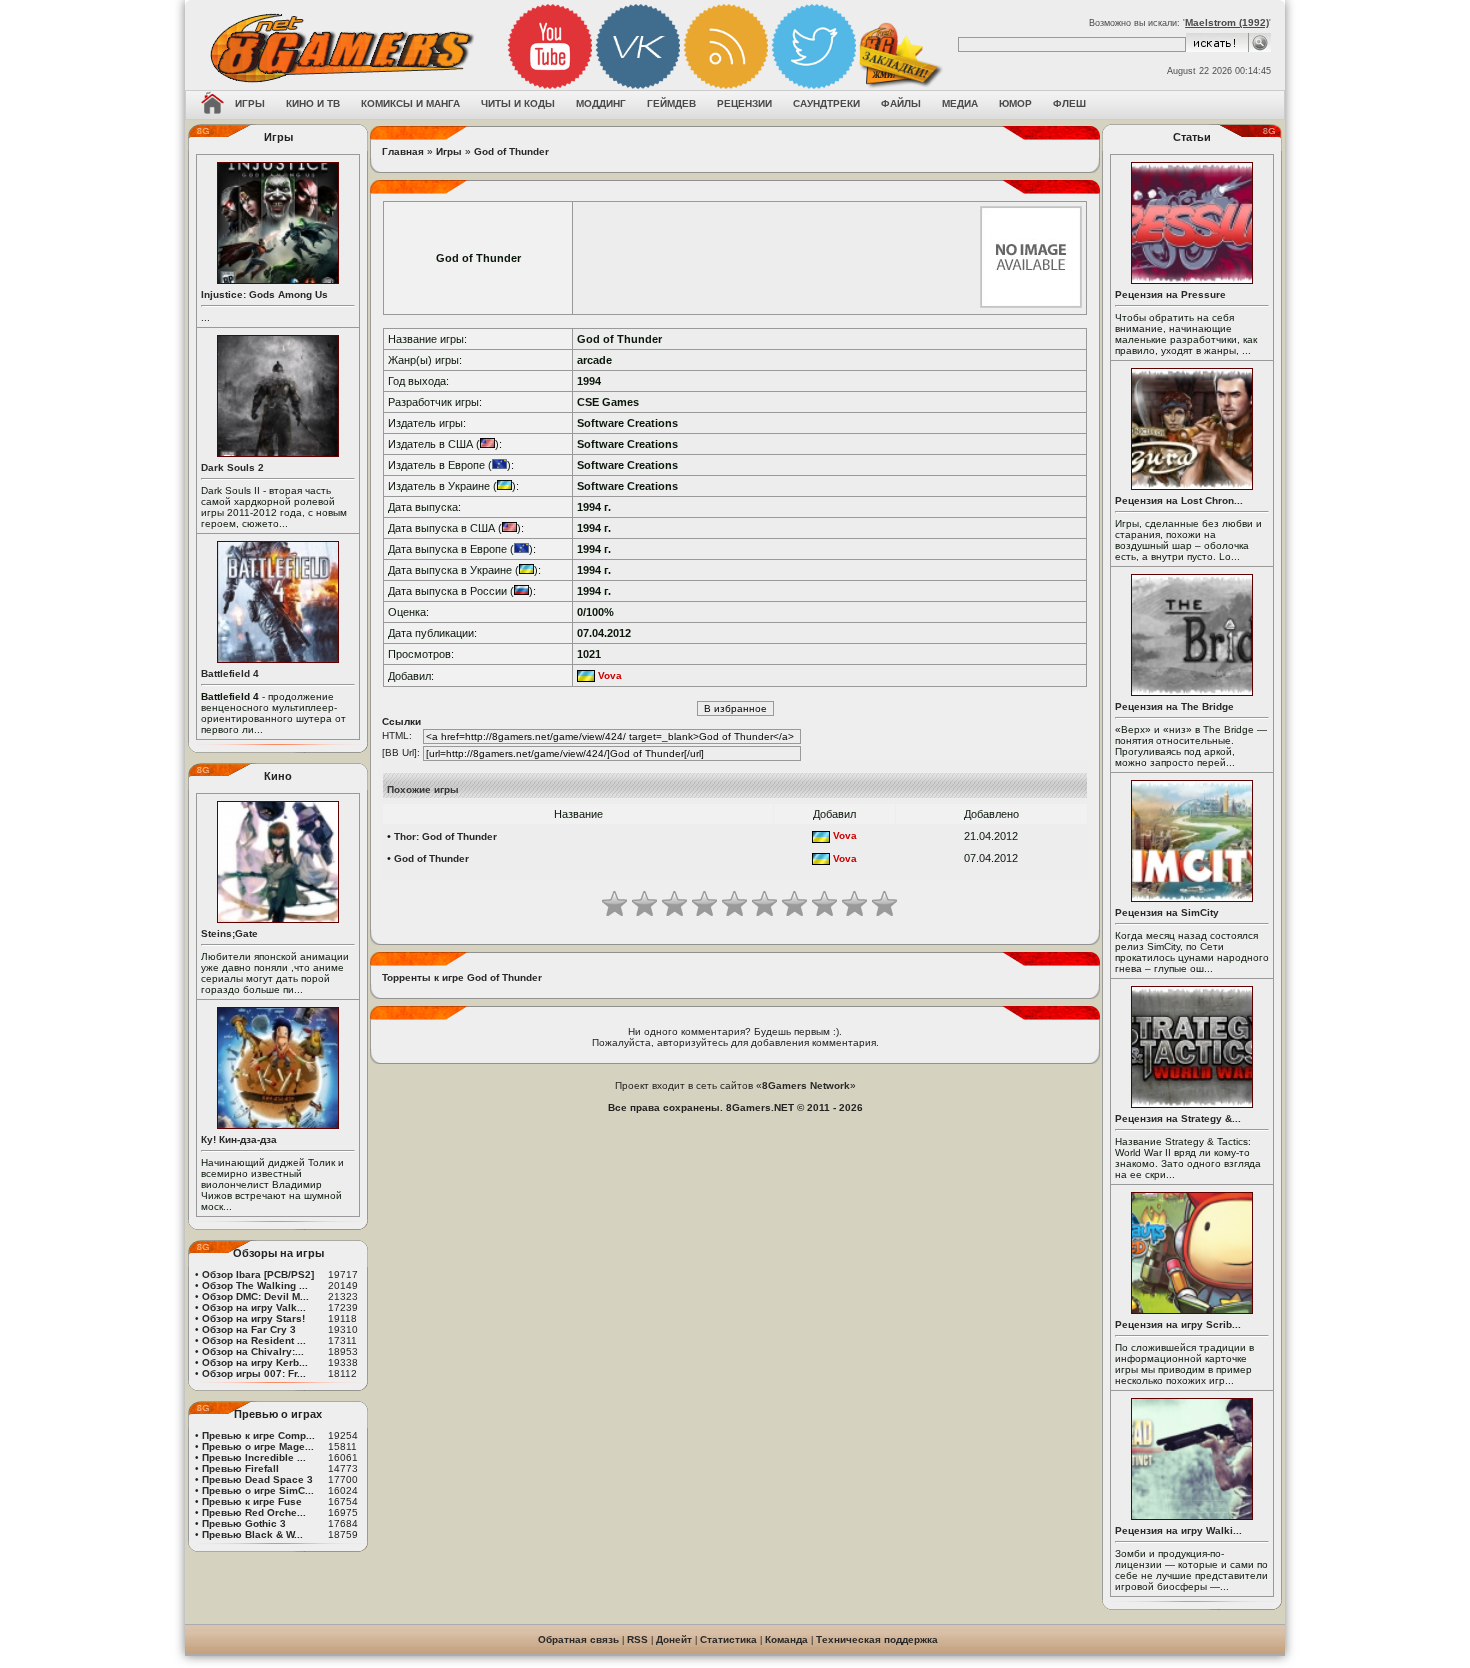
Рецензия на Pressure (1170, 294)
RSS (637, 1639)
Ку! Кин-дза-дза (239, 1139)
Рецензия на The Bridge (1174, 706)
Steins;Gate (229, 933)
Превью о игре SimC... (258, 1490)
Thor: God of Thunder (445, 836)
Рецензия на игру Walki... (1178, 1530)
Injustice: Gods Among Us (264, 294)
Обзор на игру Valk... (254, 1307)
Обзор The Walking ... (255, 1285)
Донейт (674, 1639)
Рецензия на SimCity (1167, 912)
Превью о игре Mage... (258, 1446)
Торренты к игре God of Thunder (462, 977)
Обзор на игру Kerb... (255, 1362)
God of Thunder (511, 151)
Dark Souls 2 (232, 467)
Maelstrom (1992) (1227, 22)
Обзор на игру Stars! (253, 1318)
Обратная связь (578, 1639)
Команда (786, 1639)
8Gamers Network (806, 1085)
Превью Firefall (240, 1468)
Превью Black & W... (252, 1534)
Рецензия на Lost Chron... (1179, 500)
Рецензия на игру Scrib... (1178, 1324)
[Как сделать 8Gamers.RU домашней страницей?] (212, 105)
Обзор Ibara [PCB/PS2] (258, 1274)
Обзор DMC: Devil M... (255, 1296)
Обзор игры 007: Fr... (254, 1373)
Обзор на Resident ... (254, 1340)
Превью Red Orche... (254, 1512)
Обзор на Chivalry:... (253, 1351)
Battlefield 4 (230, 673)
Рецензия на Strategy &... (1178, 1118)
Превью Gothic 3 (244, 1523)
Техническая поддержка (877, 1639)
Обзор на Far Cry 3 (249, 1329)
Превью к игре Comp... (258, 1435)
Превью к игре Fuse (252, 1501)
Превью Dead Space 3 (257, 1479)
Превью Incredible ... (254, 1457)
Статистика (728, 1639)
